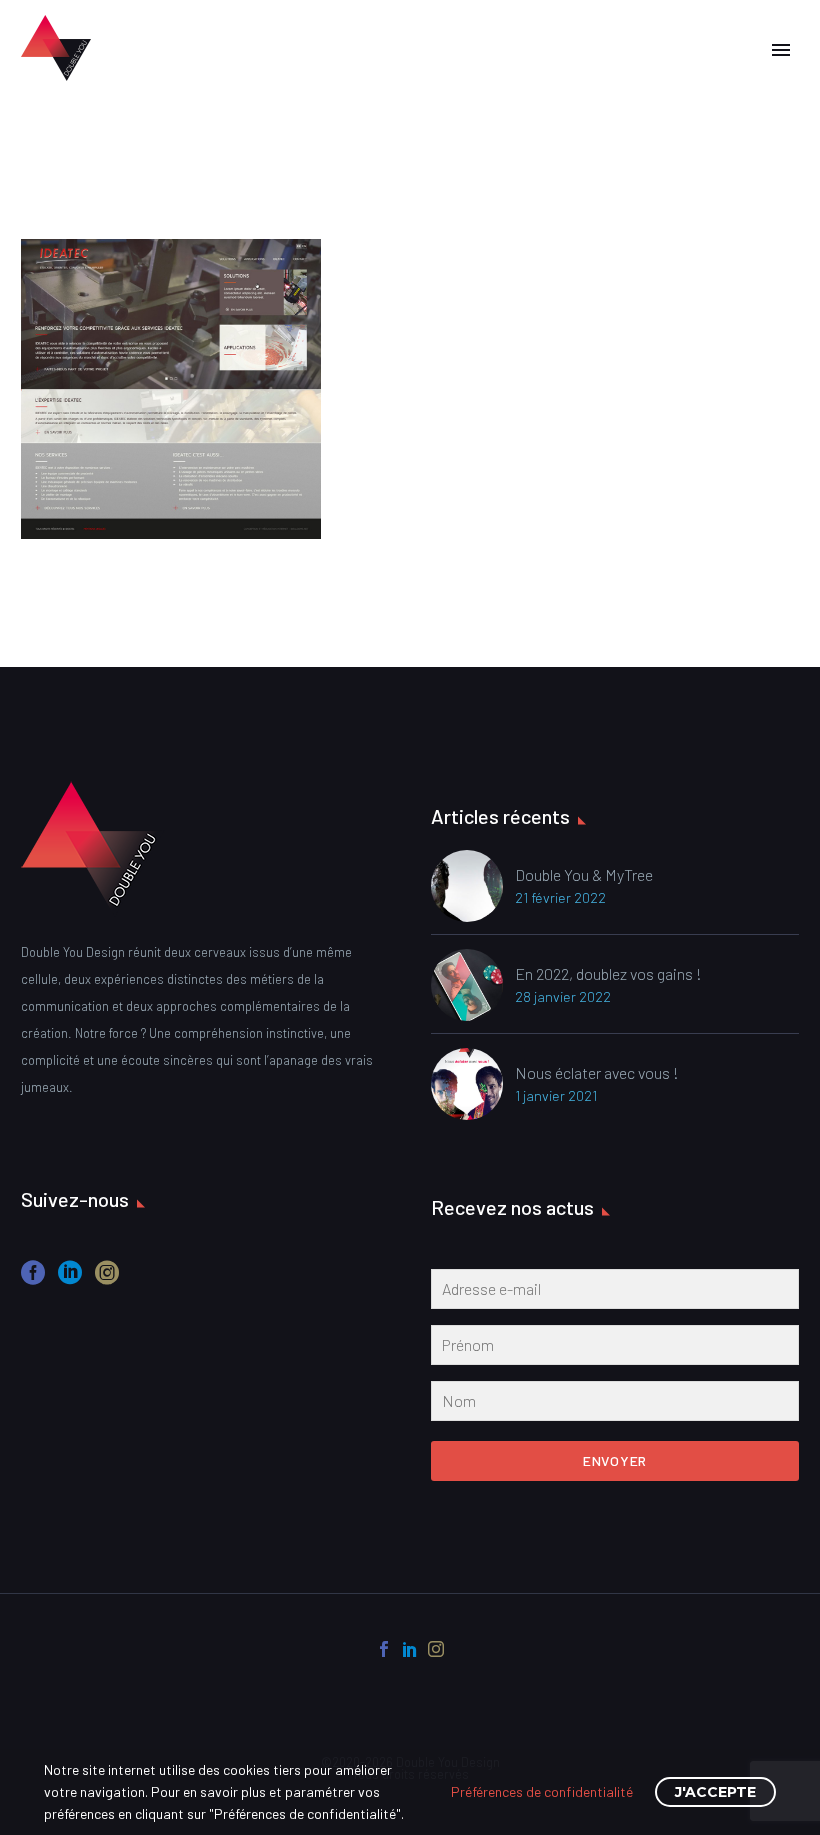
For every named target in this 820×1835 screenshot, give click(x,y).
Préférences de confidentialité (542, 1791)
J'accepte (715, 1792)
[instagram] (107, 1279)
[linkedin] (70, 1279)
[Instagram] (436, 1649)
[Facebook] (384, 1649)
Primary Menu (781, 50)
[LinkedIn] (410, 1649)
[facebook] (33, 1279)
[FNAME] (615, 1349)
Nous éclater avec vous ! (597, 1072)
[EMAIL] (615, 1293)
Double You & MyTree (584, 874)
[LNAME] (615, 1405)
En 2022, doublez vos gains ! (608, 973)
